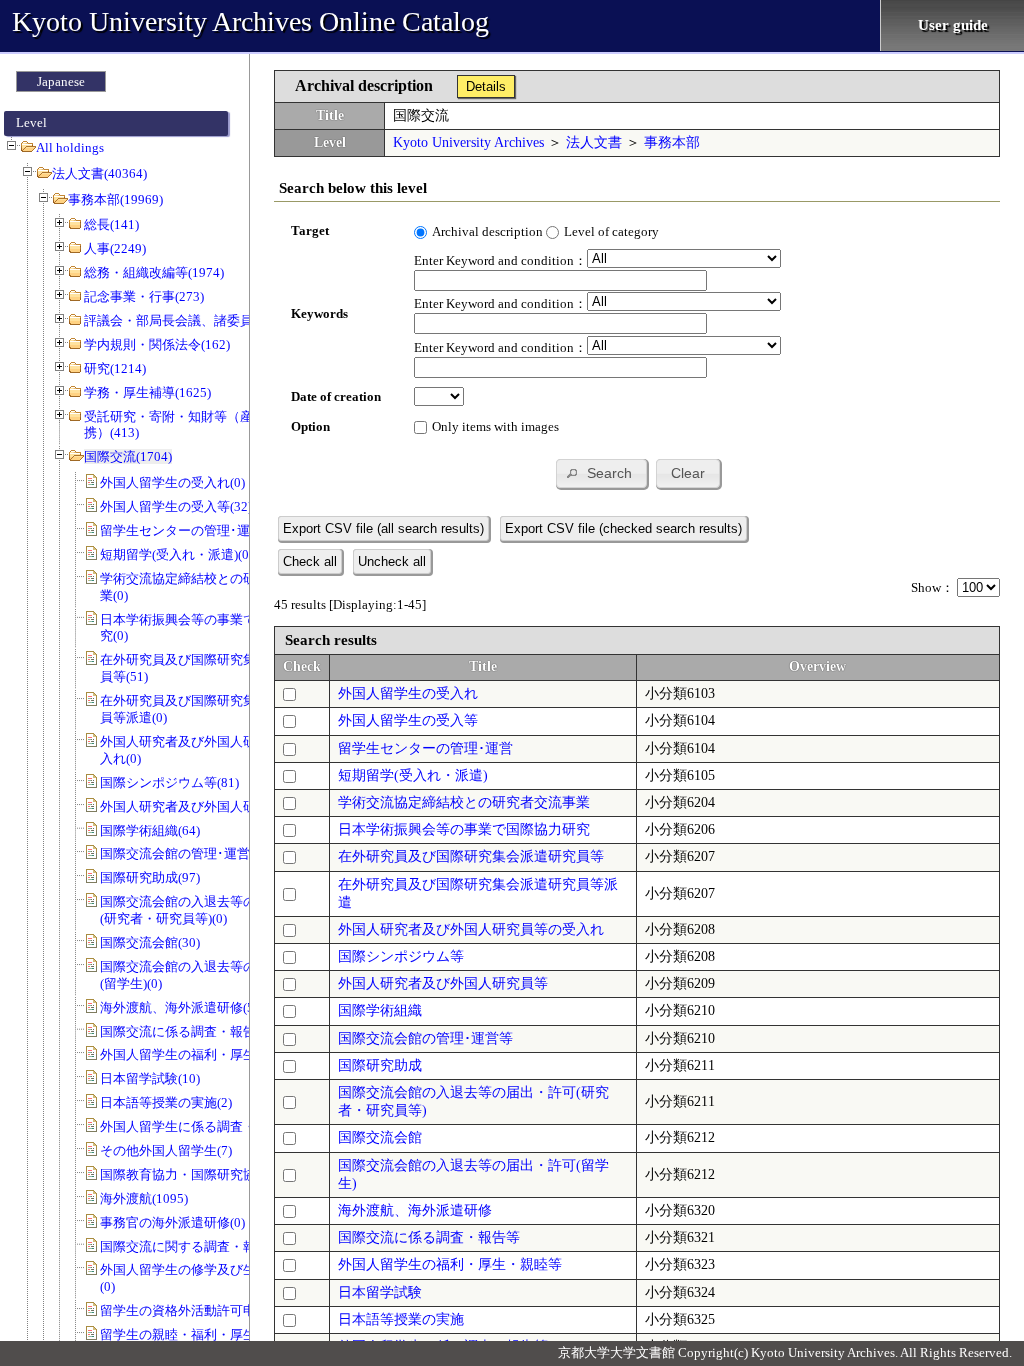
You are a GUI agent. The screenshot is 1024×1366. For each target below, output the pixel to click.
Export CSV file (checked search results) (623, 528)
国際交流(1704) (128, 456)
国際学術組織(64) (150, 830)
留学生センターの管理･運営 (425, 748)
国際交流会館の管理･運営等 (425, 1038)
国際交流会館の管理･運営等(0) (189, 853)
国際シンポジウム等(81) (169, 782)
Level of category (611, 231)
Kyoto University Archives (468, 142)
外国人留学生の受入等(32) (176, 506)
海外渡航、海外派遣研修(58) (182, 1007)
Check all (310, 561)
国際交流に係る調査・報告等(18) (195, 1031)
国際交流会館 (380, 1137)
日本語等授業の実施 (401, 1319)
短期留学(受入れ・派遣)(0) (176, 554)
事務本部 (672, 142)
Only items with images (495, 426)
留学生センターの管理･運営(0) (189, 530)
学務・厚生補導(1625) (147, 392)
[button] (601, 473)
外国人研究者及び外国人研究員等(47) (208, 806)
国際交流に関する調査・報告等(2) (198, 1246)
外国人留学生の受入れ (408, 693)
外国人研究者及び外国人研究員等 (443, 983)
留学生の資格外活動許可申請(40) (195, 1310)
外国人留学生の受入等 (408, 720)
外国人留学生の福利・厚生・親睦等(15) (215, 1054)
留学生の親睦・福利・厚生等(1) (192, 1334)
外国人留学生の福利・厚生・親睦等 (450, 1264)
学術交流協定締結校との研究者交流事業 (464, 802)
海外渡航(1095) (144, 1198)
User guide (953, 25)
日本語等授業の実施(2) (166, 1102)
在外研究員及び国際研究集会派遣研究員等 (471, 856)
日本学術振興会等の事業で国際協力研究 (464, 829)
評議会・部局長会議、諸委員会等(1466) (199, 320)
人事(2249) (115, 248)
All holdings (70, 147)
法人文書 (594, 142)
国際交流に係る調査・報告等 (429, 1237)
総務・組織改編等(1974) (154, 272)
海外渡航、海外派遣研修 (415, 1210)
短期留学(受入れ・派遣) (413, 775)
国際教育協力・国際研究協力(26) (195, 1174)
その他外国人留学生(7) (166, 1150)
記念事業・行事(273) (144, 296)
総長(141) (111, 224)
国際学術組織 (380, 1010)
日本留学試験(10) (150, 1078)
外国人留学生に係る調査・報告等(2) (205, 1126)
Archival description (487, 231)
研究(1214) (115, 368)
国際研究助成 (380, 1065)
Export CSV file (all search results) (383, 528)
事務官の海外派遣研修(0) (172, 1222)
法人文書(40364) (99, 173)
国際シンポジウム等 (401, 956)
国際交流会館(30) (150, 942)
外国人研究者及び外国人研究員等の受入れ (471, 929)
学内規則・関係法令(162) (157, 344)
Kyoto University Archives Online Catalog (250, 21)
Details (486, 86)
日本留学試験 (380, 1292)
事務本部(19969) (115, 199)
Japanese (61, 81)
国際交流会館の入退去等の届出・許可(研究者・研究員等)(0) (210, 910)
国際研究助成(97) (150, 877)
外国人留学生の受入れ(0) (172, 482)
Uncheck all (392, 561)
